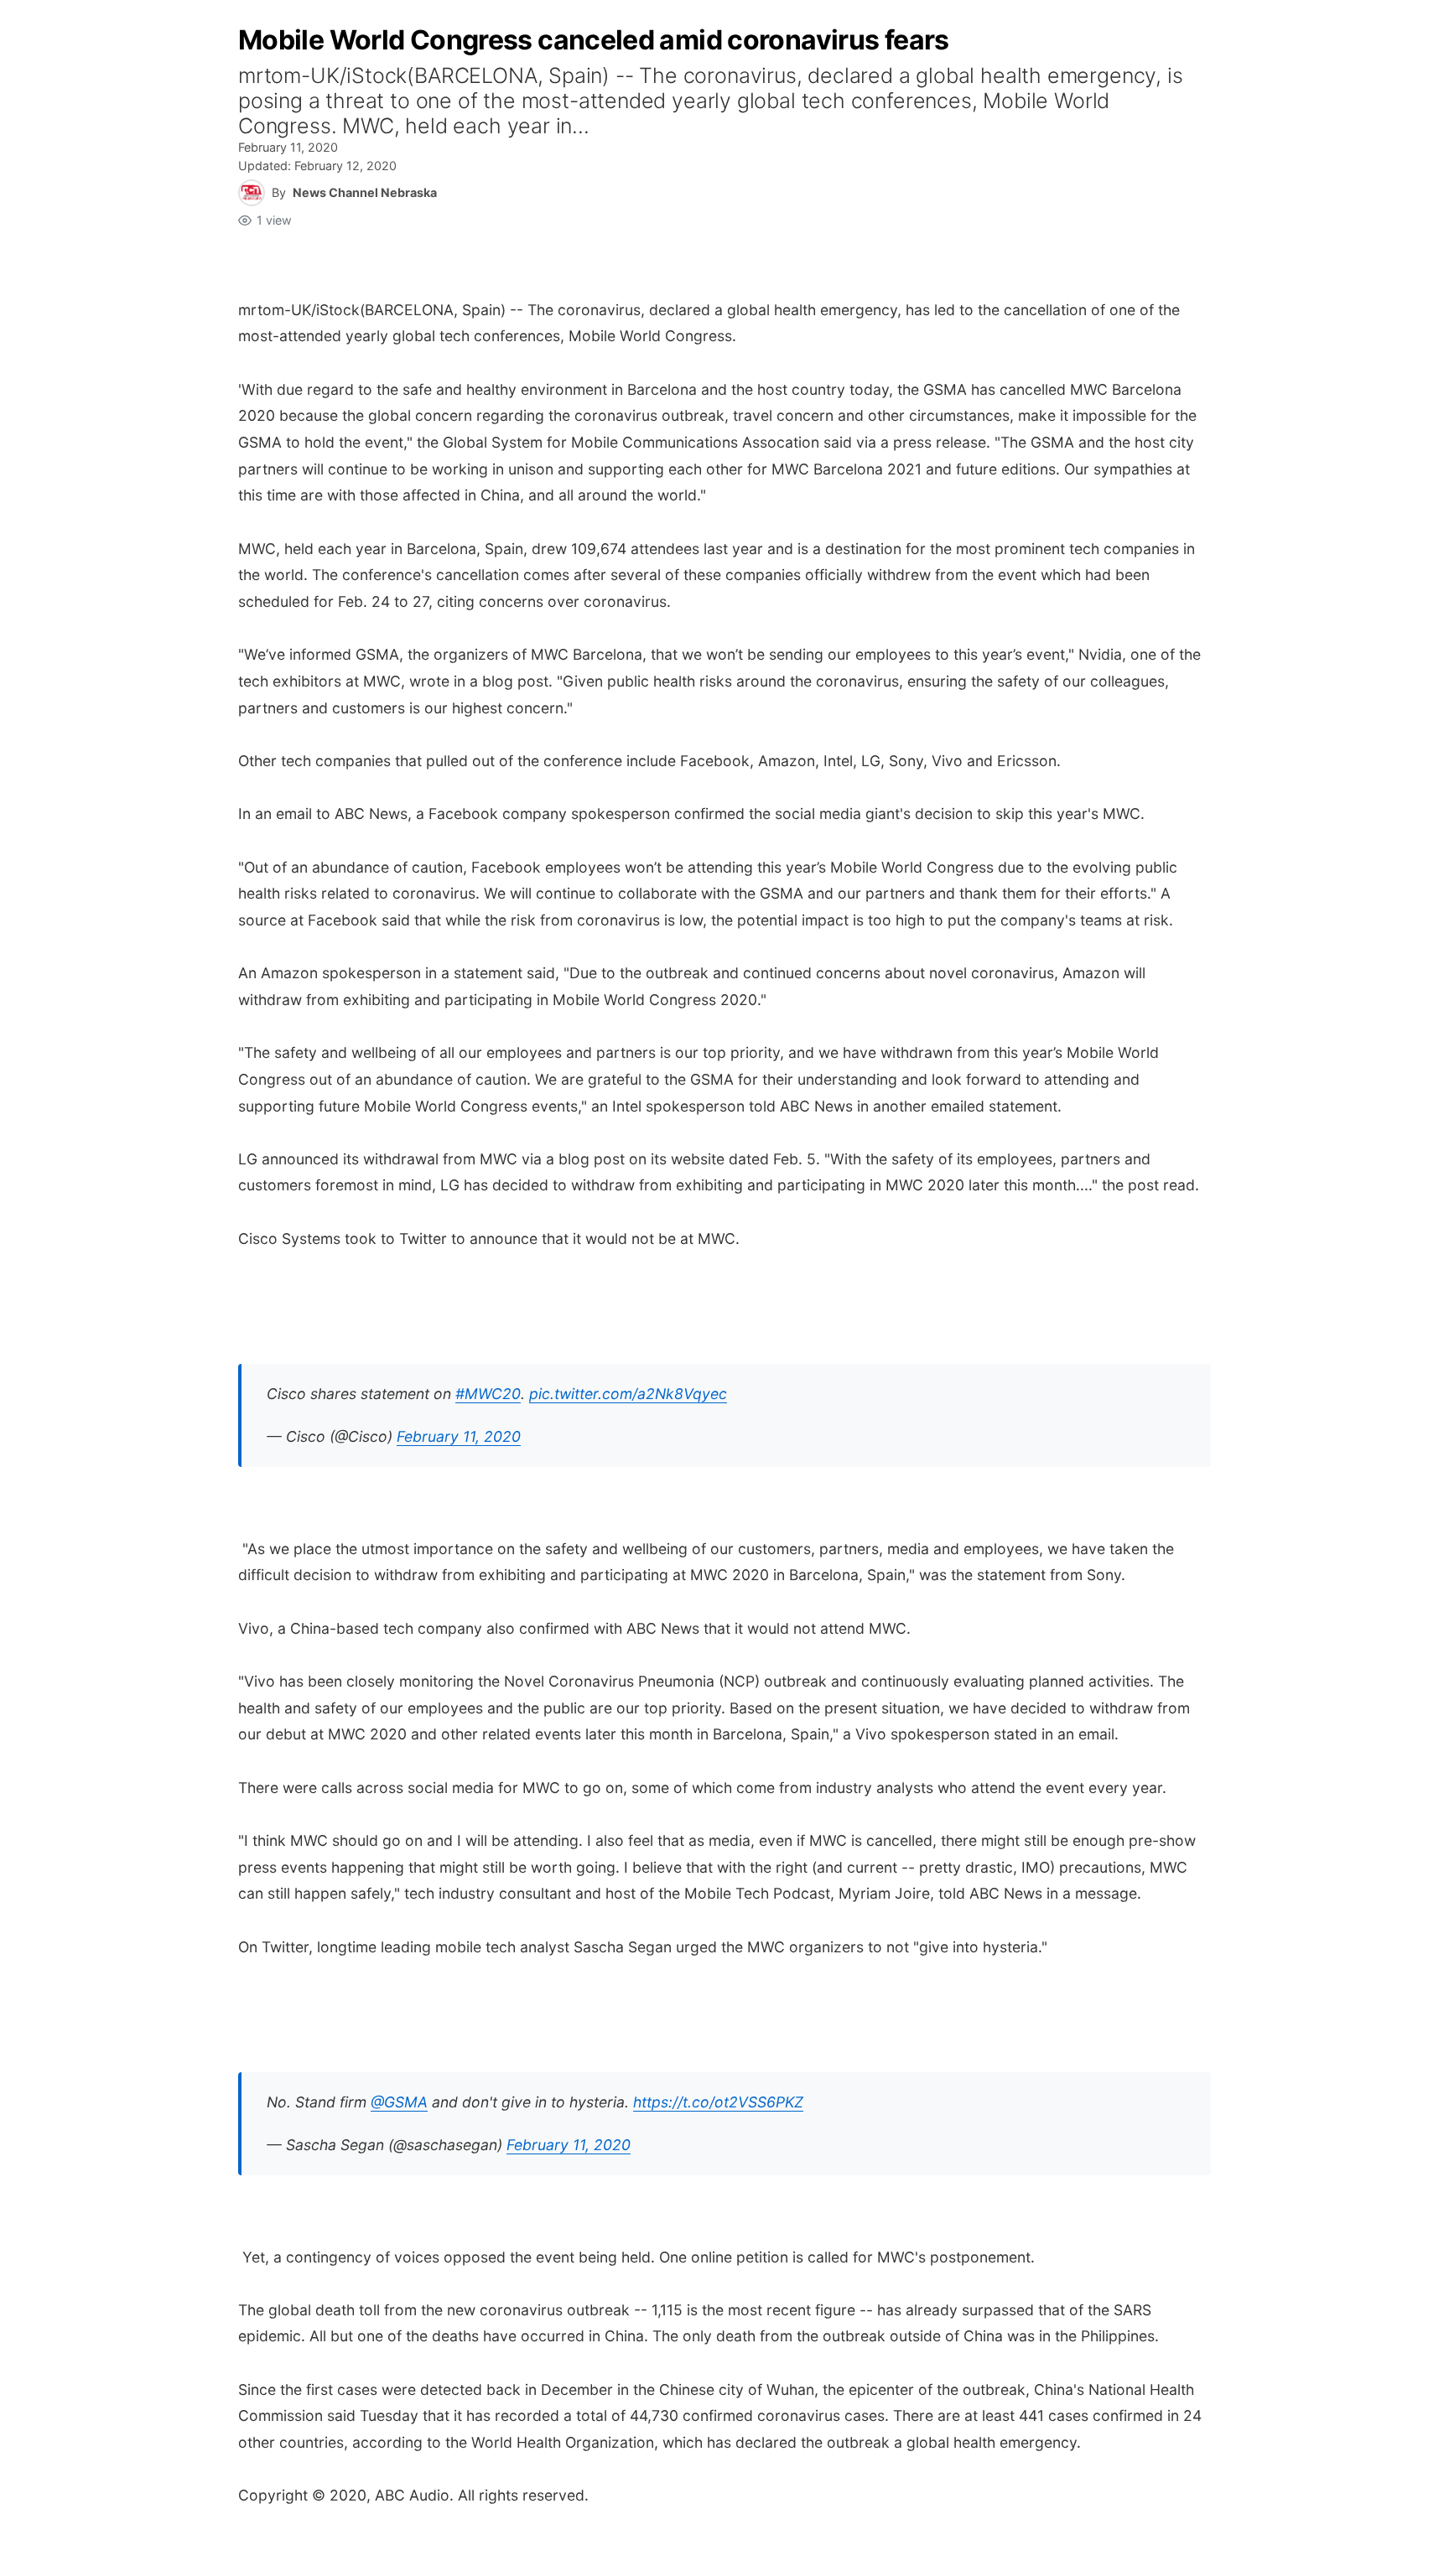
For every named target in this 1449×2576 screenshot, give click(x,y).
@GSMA (399, 2102)
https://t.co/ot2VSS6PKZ (718, 2102)
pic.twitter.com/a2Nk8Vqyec (628, 1394)
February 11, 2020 (459, 1436)
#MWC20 (488, 1394)
